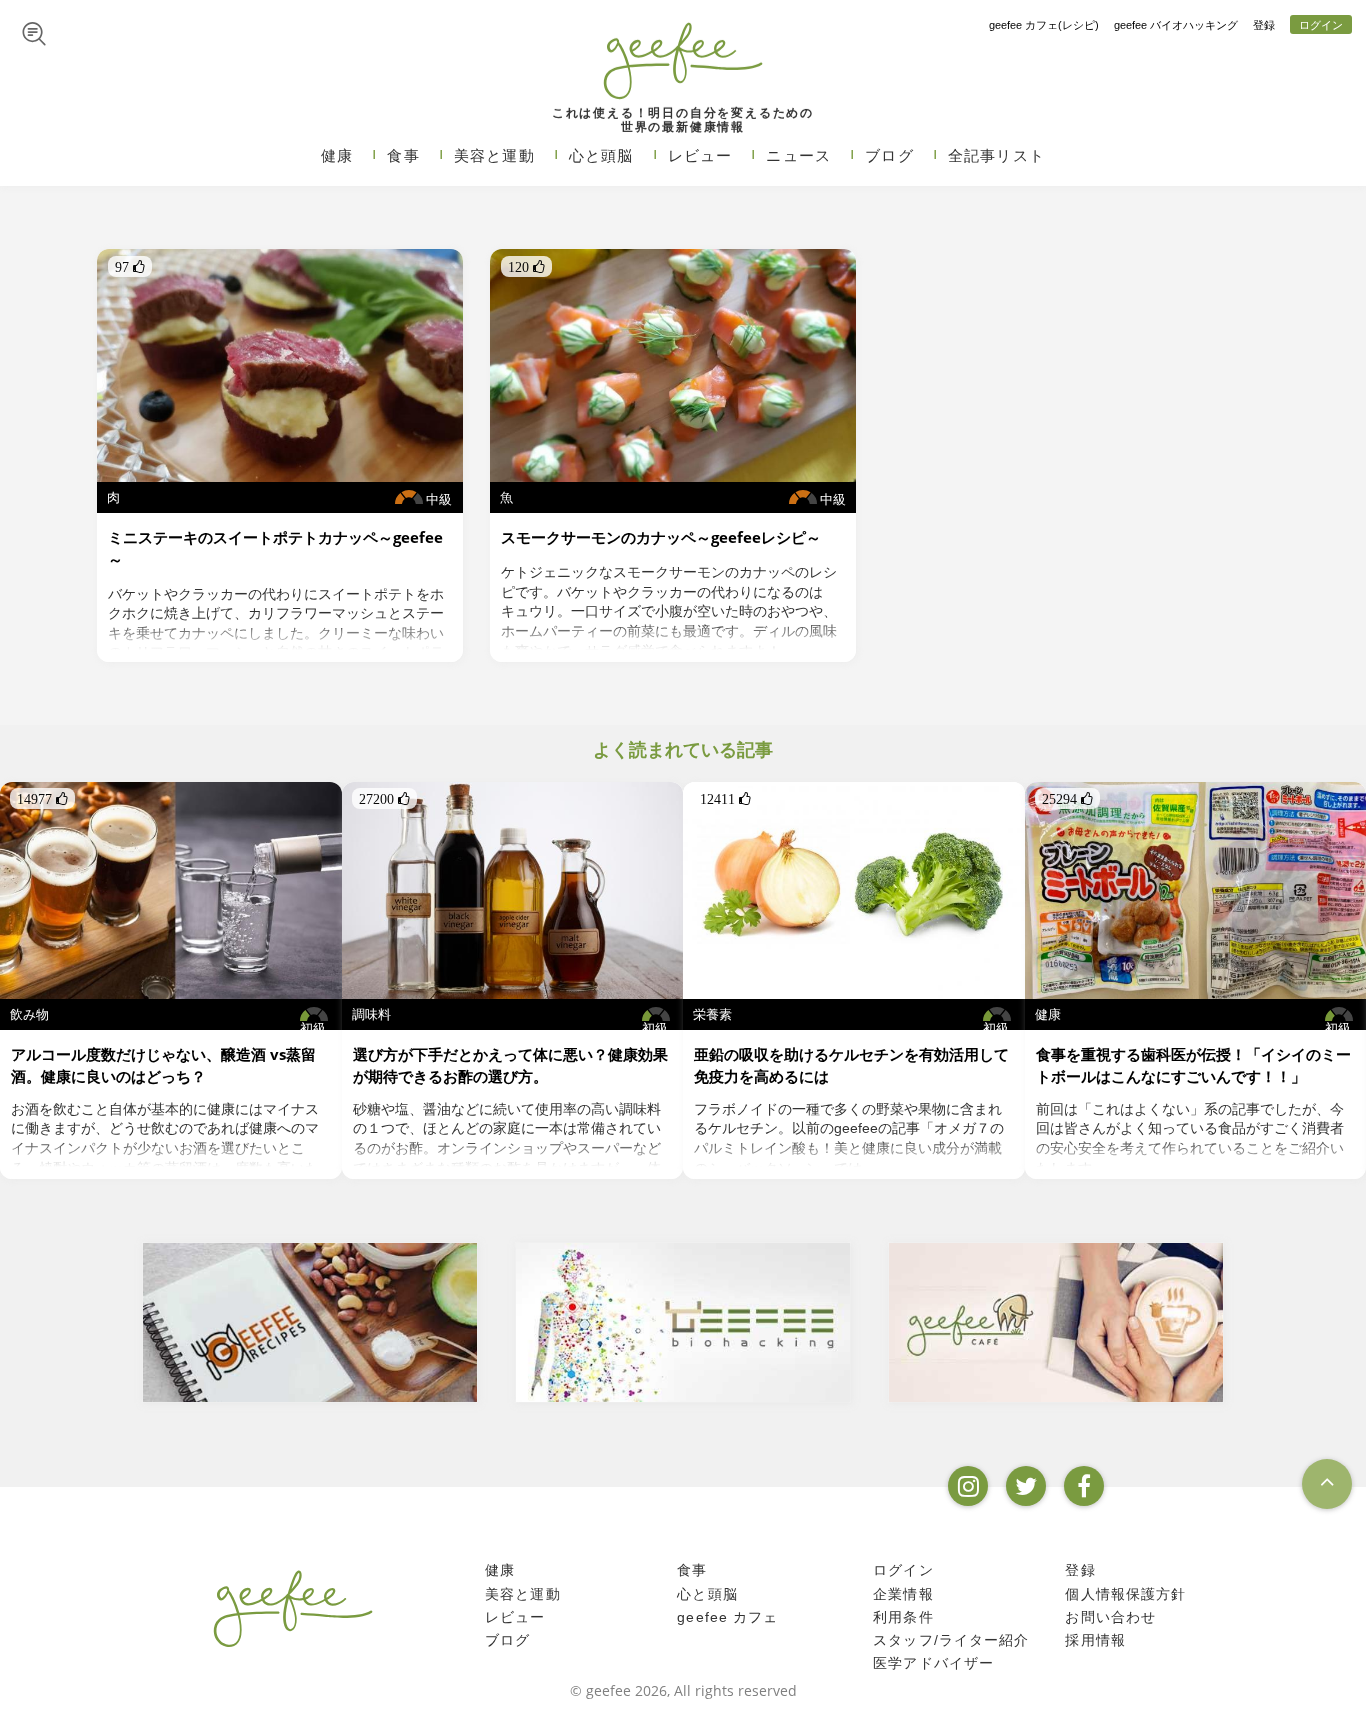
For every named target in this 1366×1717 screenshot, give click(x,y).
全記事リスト (996, 155)
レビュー (700, 155)
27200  (384, 799)
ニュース (798, 155)
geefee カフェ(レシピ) (1044, 25)
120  (526, 267)
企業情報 (903, 1594)
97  (130, 267)
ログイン (1321, 25)
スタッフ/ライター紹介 (951, 1640)
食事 (403, 155)
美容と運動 (494, 155)
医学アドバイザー (933, 1663)
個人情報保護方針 (1125, 1594)
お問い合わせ (1110, 1617)
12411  (725, 799)
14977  (42, 799)
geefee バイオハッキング (1176, 25)
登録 (1264, 25)
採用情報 (1095, 1640)
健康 (337, 155)
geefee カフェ (727, 1617)
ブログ (889, 155)
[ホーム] (293, 1608)
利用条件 (903, 1617)
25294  (1067, 799)
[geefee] (682, 60)
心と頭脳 (601, 155)
